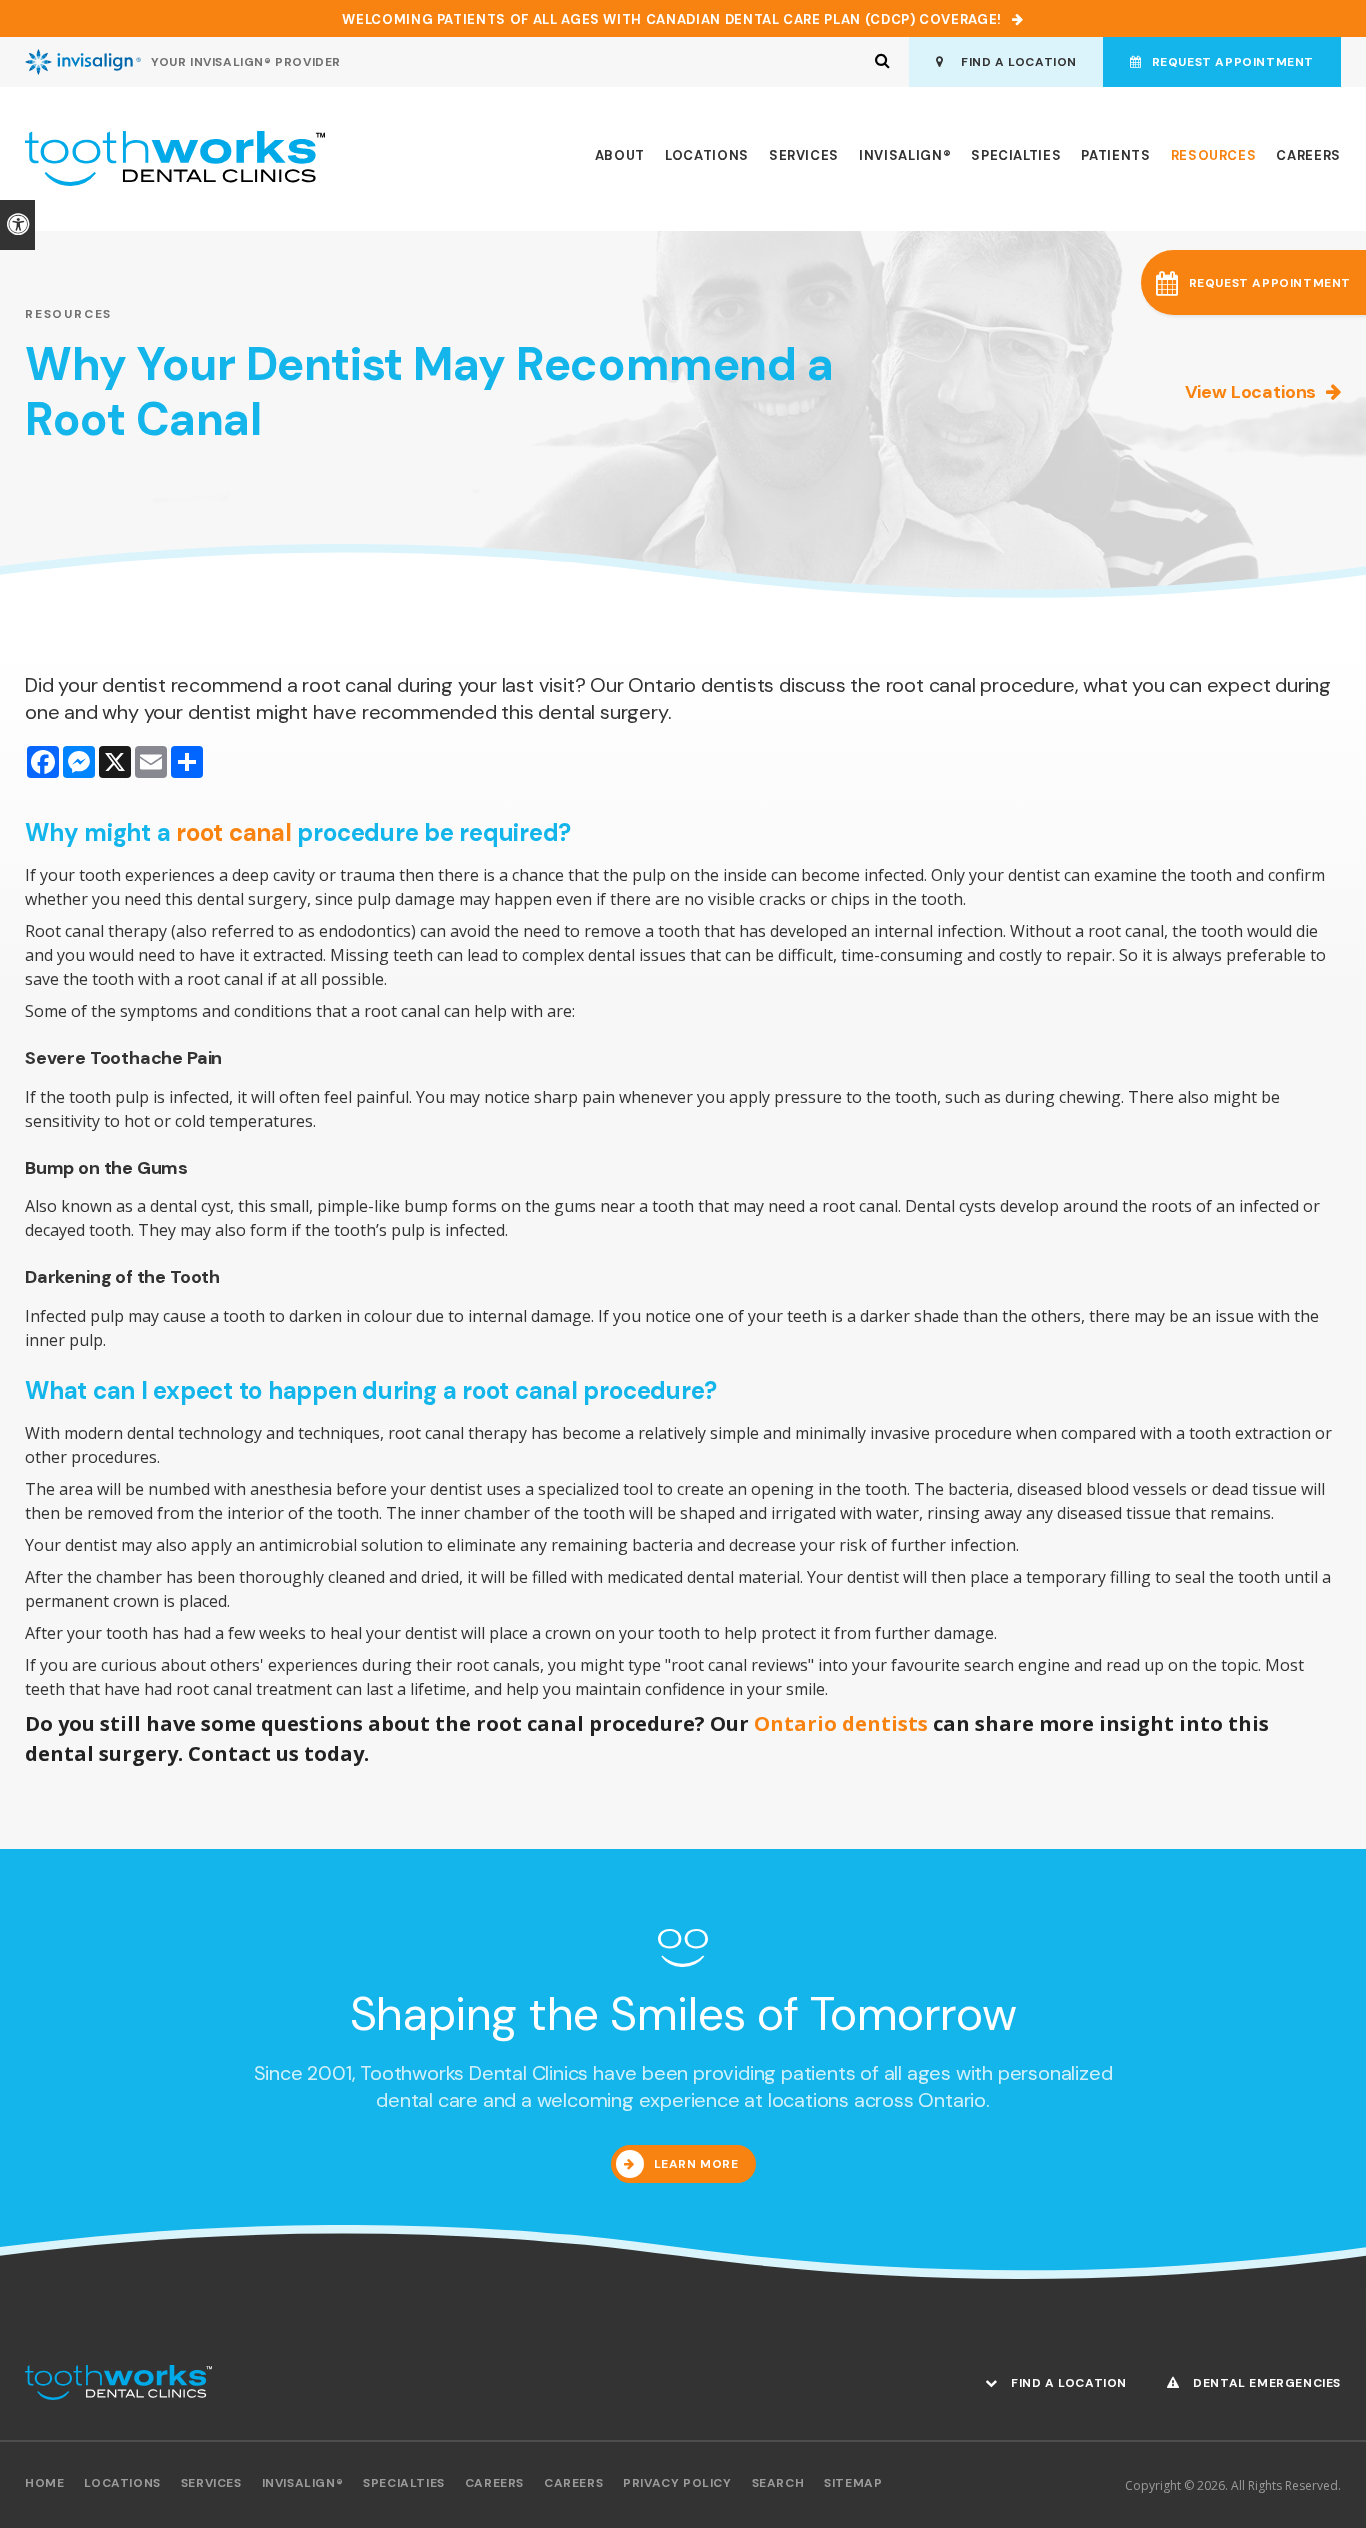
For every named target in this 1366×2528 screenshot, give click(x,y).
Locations (707, 155)
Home (44, 2483)
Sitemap (853, 2483)
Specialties (1016, 155)
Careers (1308, 155)
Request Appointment (1233, 62)
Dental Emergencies (1265, 2383)
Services (804, 155)
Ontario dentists (838, 1723)
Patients (1115, 155)
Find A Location (1015, 62)
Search (778, 2483)
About (620, 155)
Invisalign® (905, 155)
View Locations (1250, 392)
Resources (1214, 155)
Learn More (696, 2164)
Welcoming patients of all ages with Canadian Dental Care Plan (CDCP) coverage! (672, 19)
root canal (234, 832)
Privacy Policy (677, 2483)
